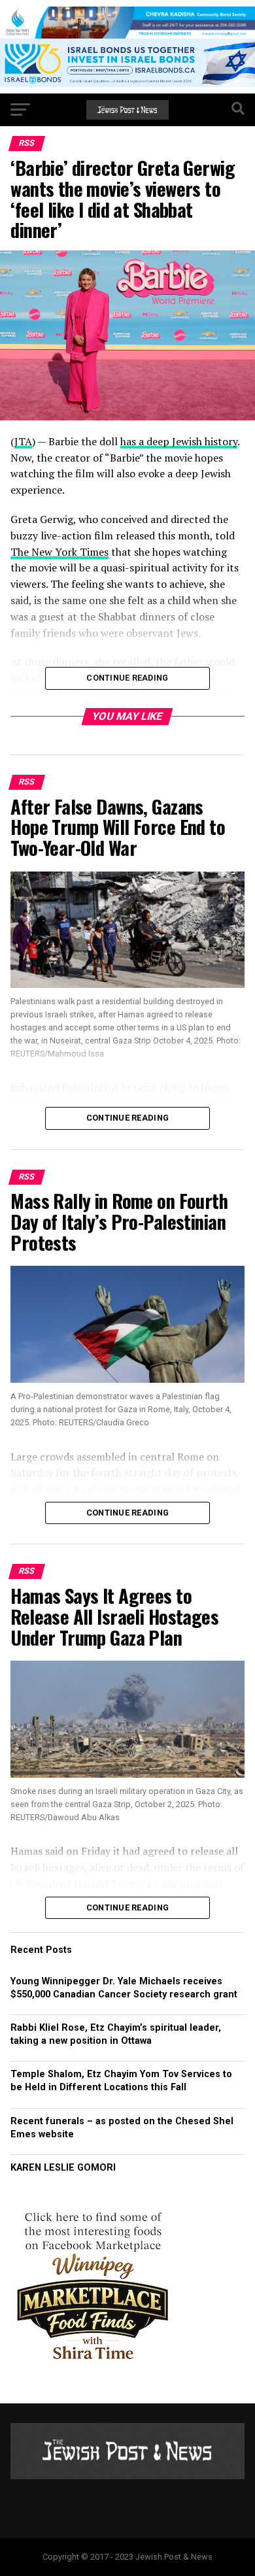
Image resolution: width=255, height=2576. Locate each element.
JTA (23, 441)
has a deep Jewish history (179, 441)
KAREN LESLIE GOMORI (63, 2168)
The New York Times (59, 552)
